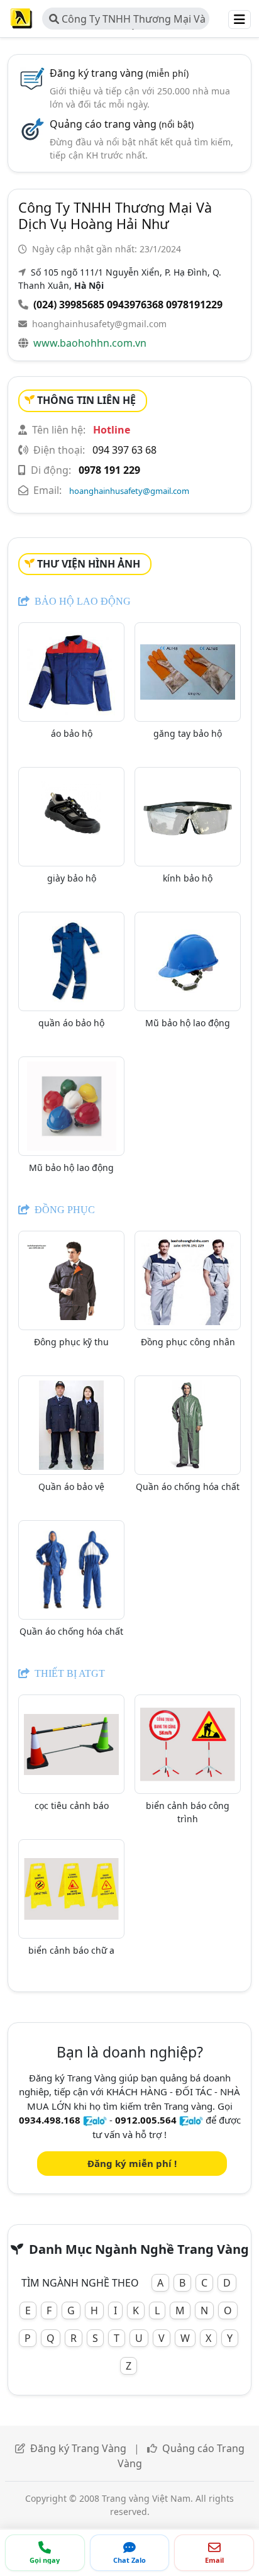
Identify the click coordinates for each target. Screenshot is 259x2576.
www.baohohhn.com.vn (90, 343)
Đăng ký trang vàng (119, 73)
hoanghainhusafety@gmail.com (99, 324)
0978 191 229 (109, 470)
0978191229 (194, 305)
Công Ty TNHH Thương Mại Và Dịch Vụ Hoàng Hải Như (127, 21)
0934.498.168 (50, 2120)
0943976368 (135, 305)
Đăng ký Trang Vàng (78, 2448)
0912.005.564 (146, 2120)
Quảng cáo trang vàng (122, 124)
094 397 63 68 (124, 450)
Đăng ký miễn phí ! (132, 2163)
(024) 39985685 (69, 305)
